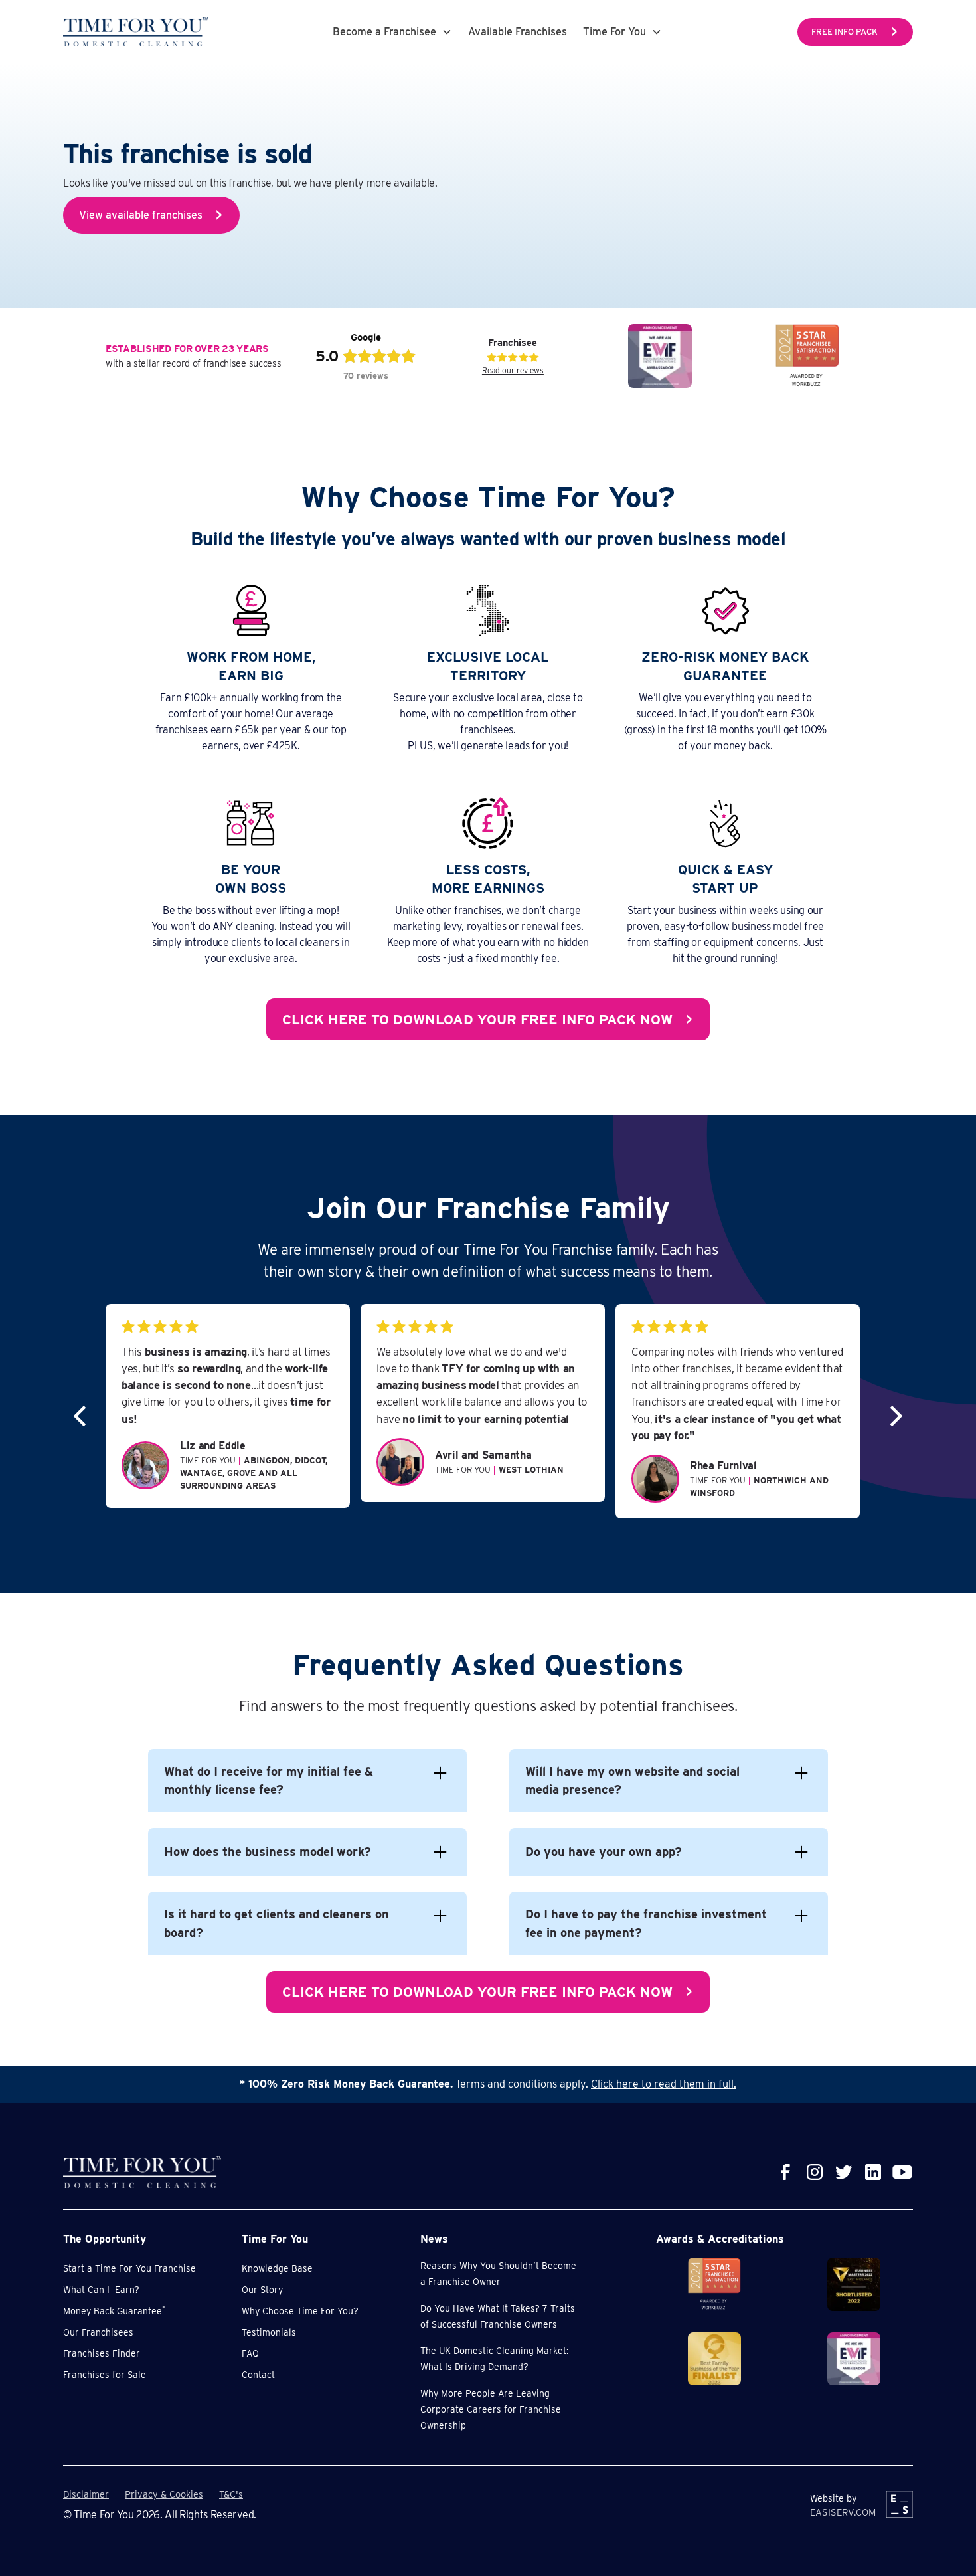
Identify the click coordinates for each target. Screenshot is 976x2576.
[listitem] (228, 1406)
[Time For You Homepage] (135, 32)
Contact (258, 2375)
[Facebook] (785, 2172)
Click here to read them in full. (664, 2084)
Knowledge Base (277, 2268)
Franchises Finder (102, 2353)
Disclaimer (86, 2494)
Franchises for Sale (105, 2375)
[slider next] (896, 1416)
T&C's (231, 2494)
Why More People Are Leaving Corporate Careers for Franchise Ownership (491, 2409)
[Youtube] (902, 2172)
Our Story (262, 2290)
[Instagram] (815, 2172)
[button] (392, 32)
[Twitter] (844, 2172)
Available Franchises (518, 32)
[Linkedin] (873, 2172)
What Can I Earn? (101, 2290)
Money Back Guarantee (114, 2311)
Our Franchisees (98, 2332)
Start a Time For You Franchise (129, 2268)
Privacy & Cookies (164, 2494)
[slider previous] (80, 1416)
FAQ (250, 2353)
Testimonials (269, 2332)
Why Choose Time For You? (300, 2311)
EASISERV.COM (843, 2512)
